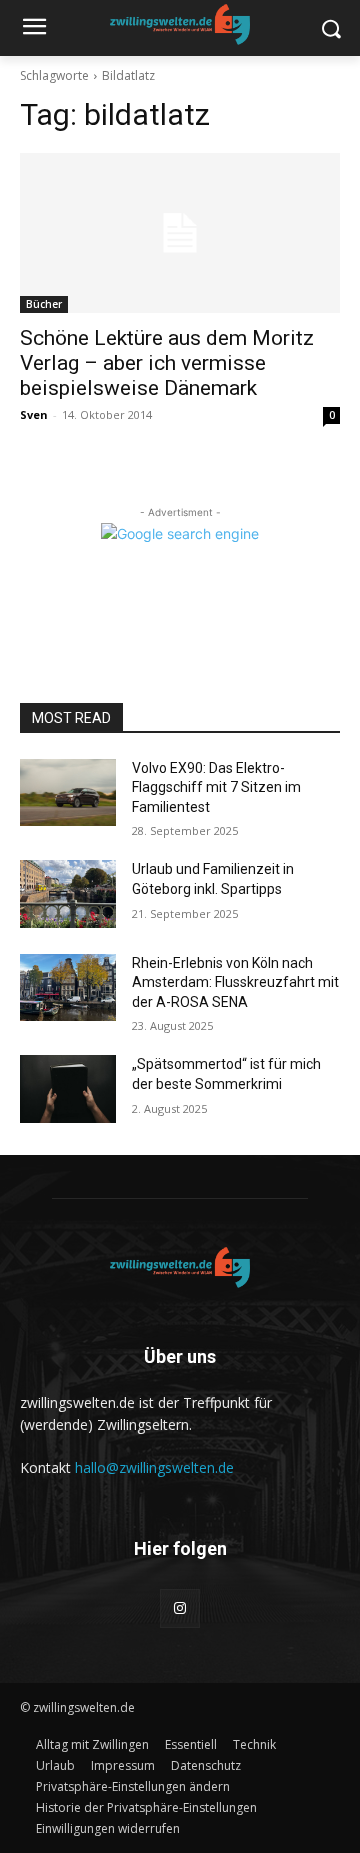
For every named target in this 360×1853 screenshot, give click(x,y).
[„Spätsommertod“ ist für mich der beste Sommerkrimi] (68, 1088)
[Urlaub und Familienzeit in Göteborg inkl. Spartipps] (68, 893)
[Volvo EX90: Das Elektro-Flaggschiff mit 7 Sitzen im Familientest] (68, 792)
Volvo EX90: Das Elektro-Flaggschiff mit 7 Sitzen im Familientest (216, 787)
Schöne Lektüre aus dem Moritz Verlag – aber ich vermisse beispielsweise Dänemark (167, 363)
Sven (34, 414)
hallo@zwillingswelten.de (154, 1467)
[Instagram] (179, 1608)
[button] (133, 1786)
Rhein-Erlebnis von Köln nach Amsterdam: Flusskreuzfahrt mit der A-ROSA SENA (235, 982)
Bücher (44, 304)
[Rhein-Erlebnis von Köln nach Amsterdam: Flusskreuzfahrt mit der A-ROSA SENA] (68, 987)
